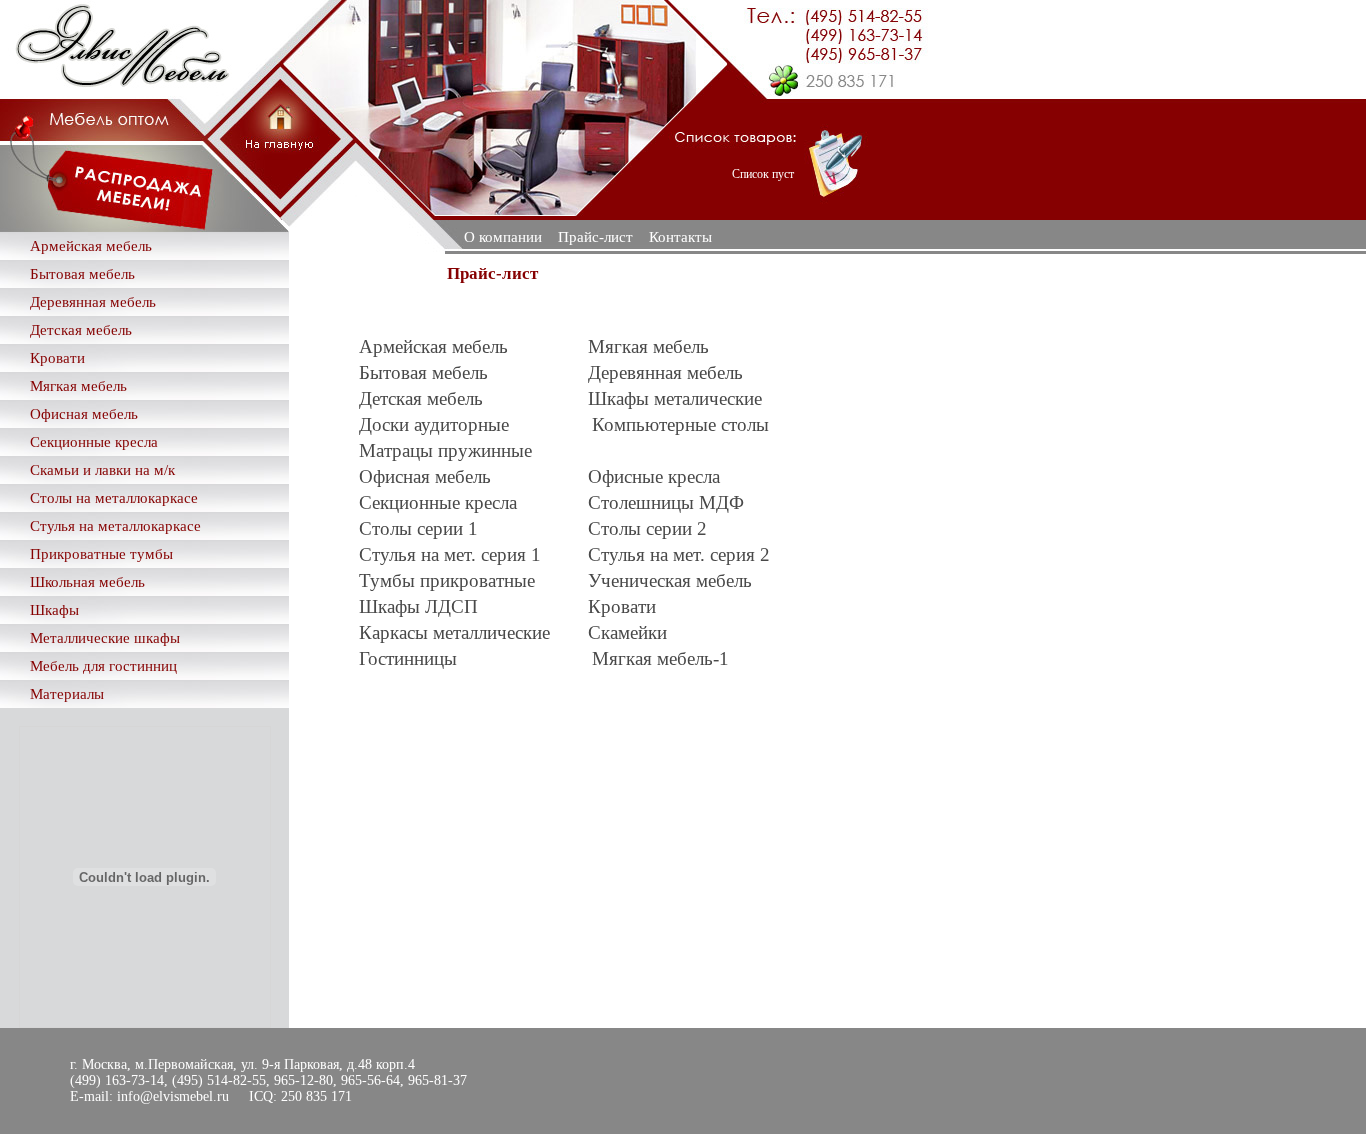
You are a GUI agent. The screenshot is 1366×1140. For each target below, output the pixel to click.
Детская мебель (81, 330)
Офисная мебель (84, 414)
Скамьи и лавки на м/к (102, 470)
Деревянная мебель (93, 302)
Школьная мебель (87, 582)
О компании (503, 237)
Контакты (680, 237)
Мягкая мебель (78, 386)
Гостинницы (408, 658)
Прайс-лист (595, 237)
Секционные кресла (94, 442)
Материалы (67, 694)
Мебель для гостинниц (103, 666)
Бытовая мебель (82, 274)
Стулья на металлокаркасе (115, 526)
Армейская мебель (91, 246)
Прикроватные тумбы (101, 554)
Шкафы (54, 610)
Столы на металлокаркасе (114, 498)
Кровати (57, 358)
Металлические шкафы (105, 638)
